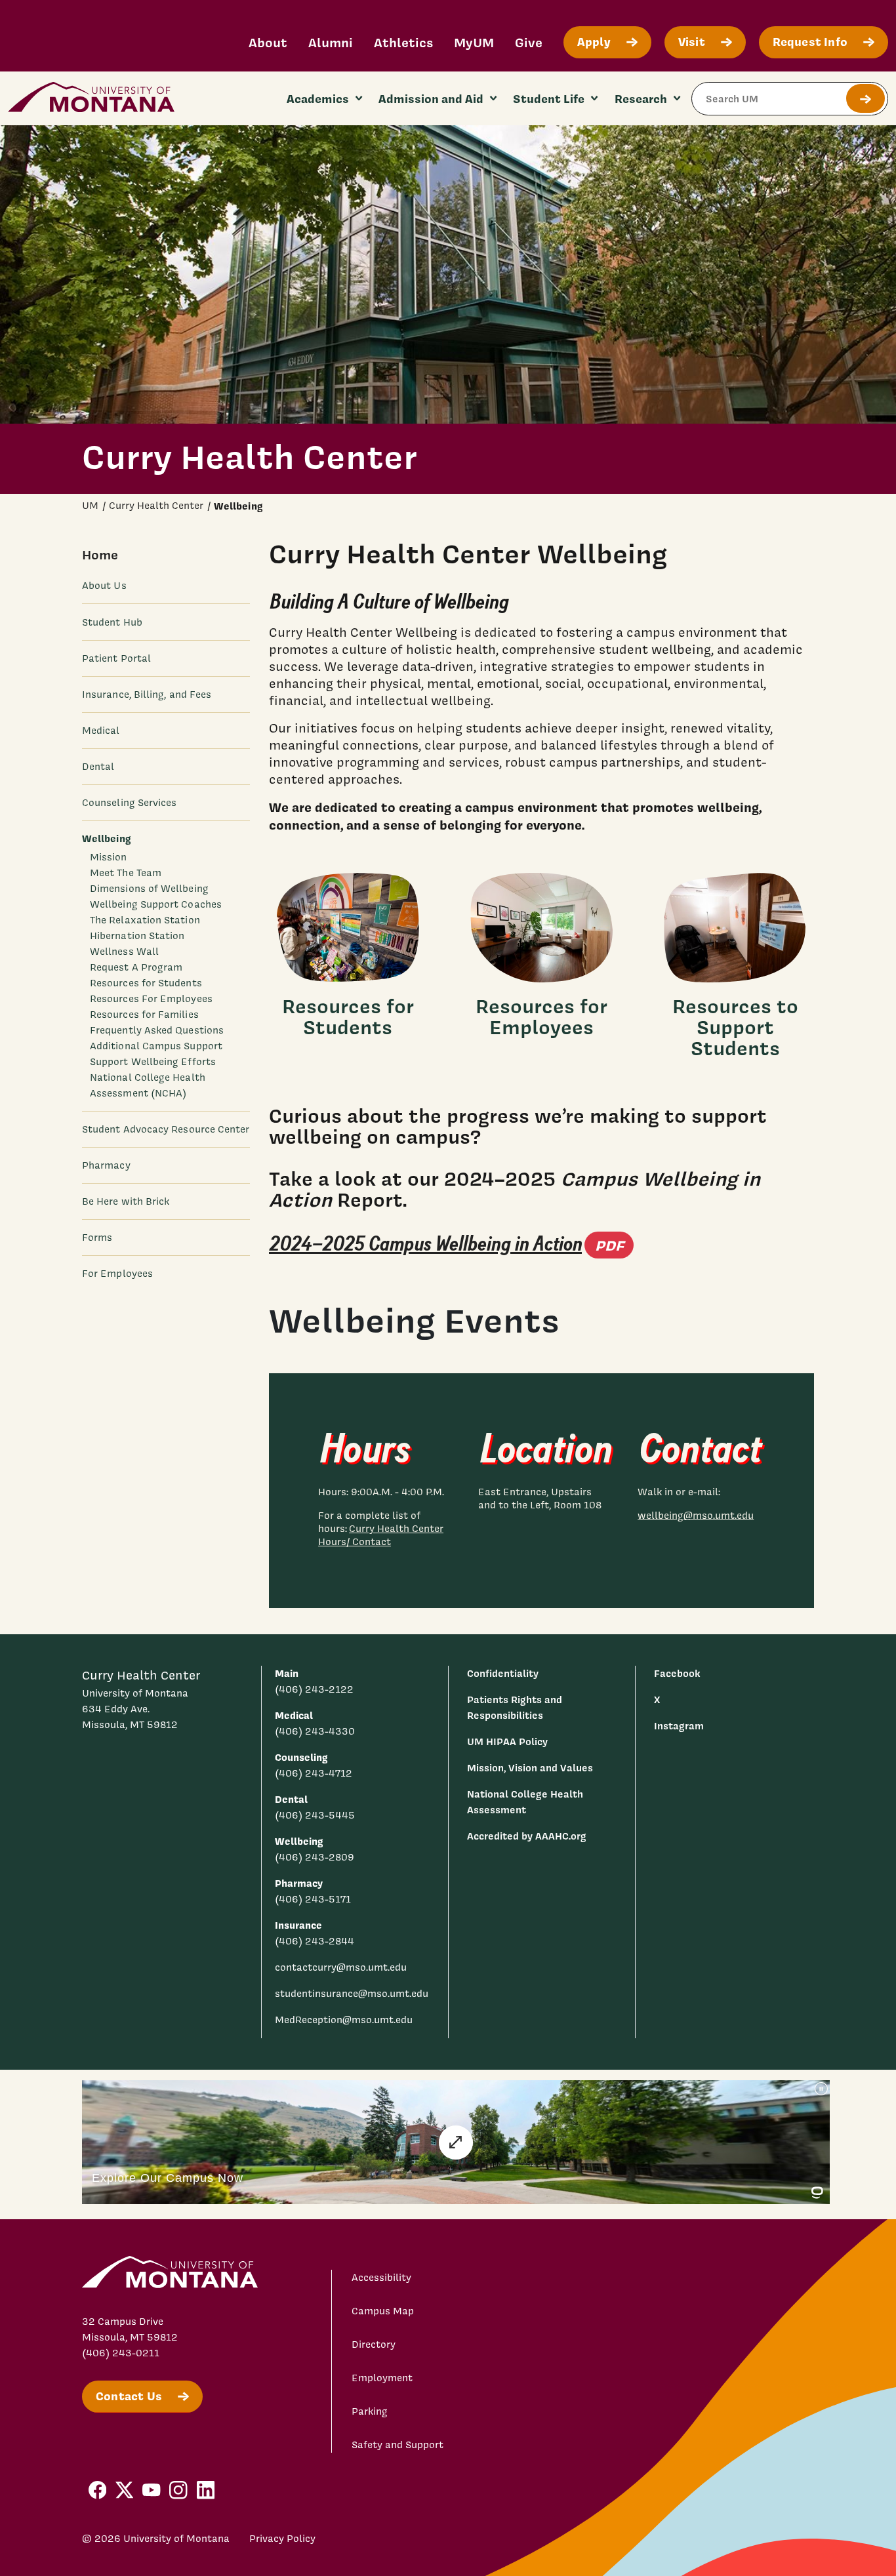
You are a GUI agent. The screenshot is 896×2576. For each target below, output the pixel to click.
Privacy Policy (282, 2539)
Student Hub (112, 622)
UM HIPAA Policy (507, 1741)
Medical (101, 731)
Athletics (403, 42)
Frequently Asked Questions (157, 1030)
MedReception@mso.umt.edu (344, 2020)
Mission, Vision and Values (530, 1768)
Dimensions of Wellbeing (149, 889)
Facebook (677, 1673)
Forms (97, 1238)
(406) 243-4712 (314, 1773)
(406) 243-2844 (315, 1941)
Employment (382, 2378)
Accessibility (381, 2278)
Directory (374, 2345)
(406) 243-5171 (313, 1899)
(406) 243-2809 (315, 1857)
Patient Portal (116, 658)
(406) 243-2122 (314, 1689)
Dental (98, 767)
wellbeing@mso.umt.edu (696, 1516)
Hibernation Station (137, 936)
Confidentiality (503, 1673)
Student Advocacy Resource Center (166, 1129)
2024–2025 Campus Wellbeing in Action (451, 1244)
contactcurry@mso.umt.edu (341, 1967)
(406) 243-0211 (121, 2353)
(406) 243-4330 (315, 1731)
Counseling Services (129, 803)
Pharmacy (106, 1165)
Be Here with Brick (126, 1201)
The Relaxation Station (145, 920)
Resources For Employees (151, 999)
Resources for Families (144, 1015)
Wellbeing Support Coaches (156, 904)
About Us (104, 586)
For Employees (117, 1274)
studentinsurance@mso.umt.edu (352, 1994)
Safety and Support (397, 2445)
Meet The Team (126, 873)
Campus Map (383, 2311)
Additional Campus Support (156, 1046)
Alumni (331, 42)
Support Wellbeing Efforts (153, 1062)
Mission (109, 857)
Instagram (679, 1726)
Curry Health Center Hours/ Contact (381, 1535)
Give (529, 42)
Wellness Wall (124, 952)
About (268, 42)
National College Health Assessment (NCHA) (148, 1085)
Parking (370, 2411)
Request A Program (136, 967)
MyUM (474, 42)
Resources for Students (146, 983)
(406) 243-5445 (315, 1815)
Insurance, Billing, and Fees (147, 694)
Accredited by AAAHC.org (527, 1836)
